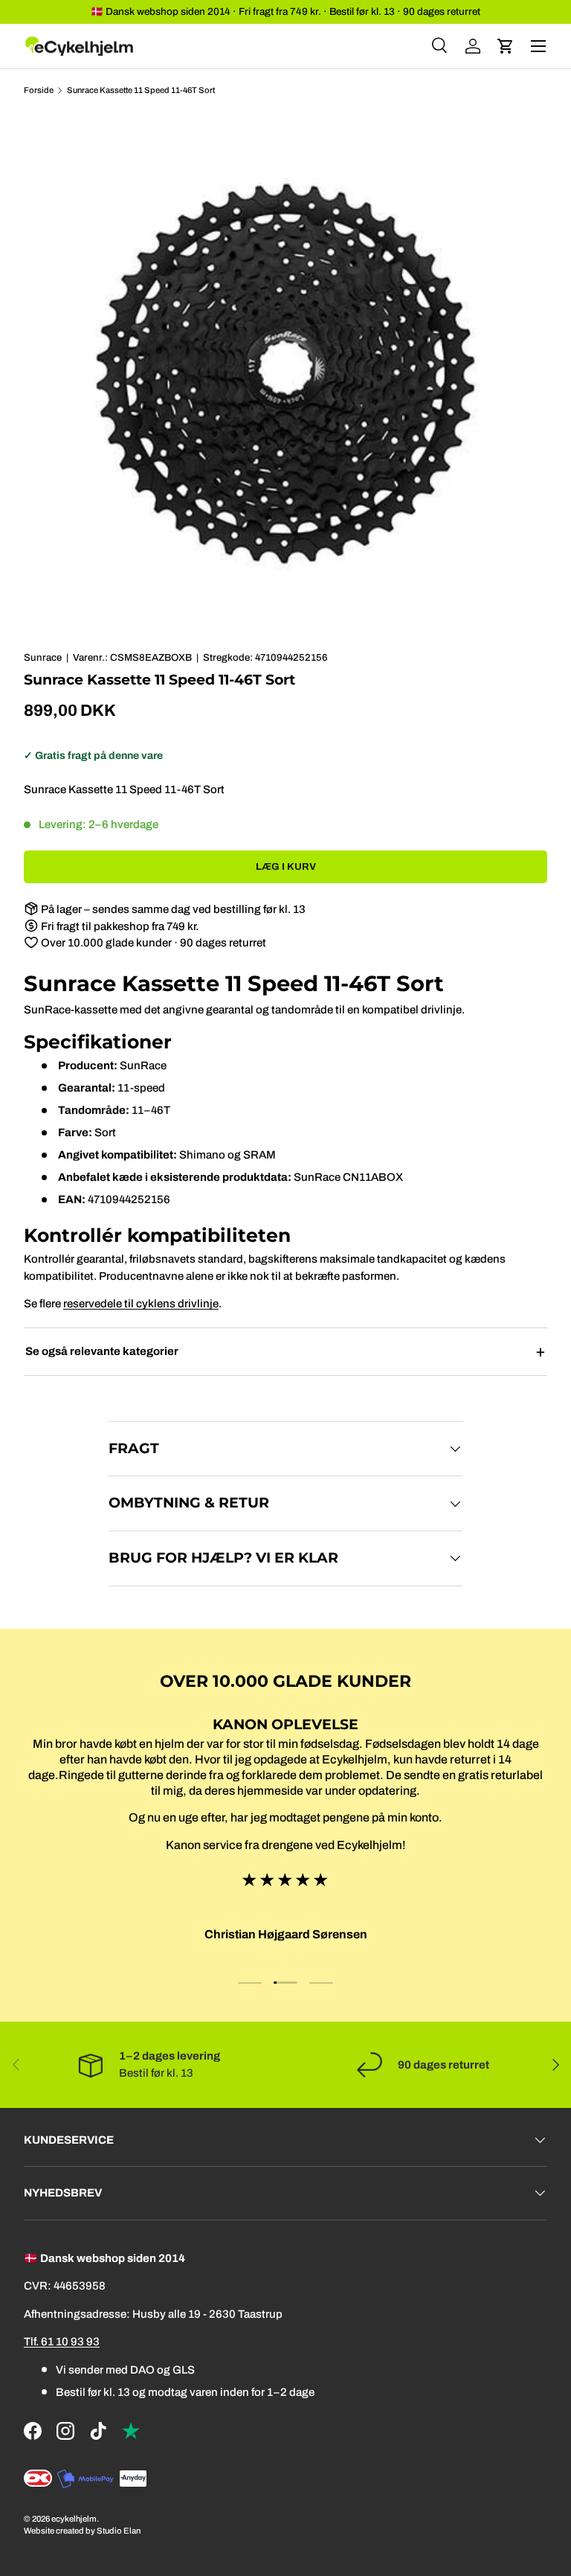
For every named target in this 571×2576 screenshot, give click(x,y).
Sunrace (43, 657)
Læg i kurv (286, 866)
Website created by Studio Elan (82, 2531)
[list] (285, 374)
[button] (506, 46)
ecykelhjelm (74, 2519)
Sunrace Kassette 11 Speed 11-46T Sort (141, 90)
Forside (39, 90)
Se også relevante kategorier (102, 1351)
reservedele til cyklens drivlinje (141, 1304)
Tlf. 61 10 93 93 (62, 2342)
